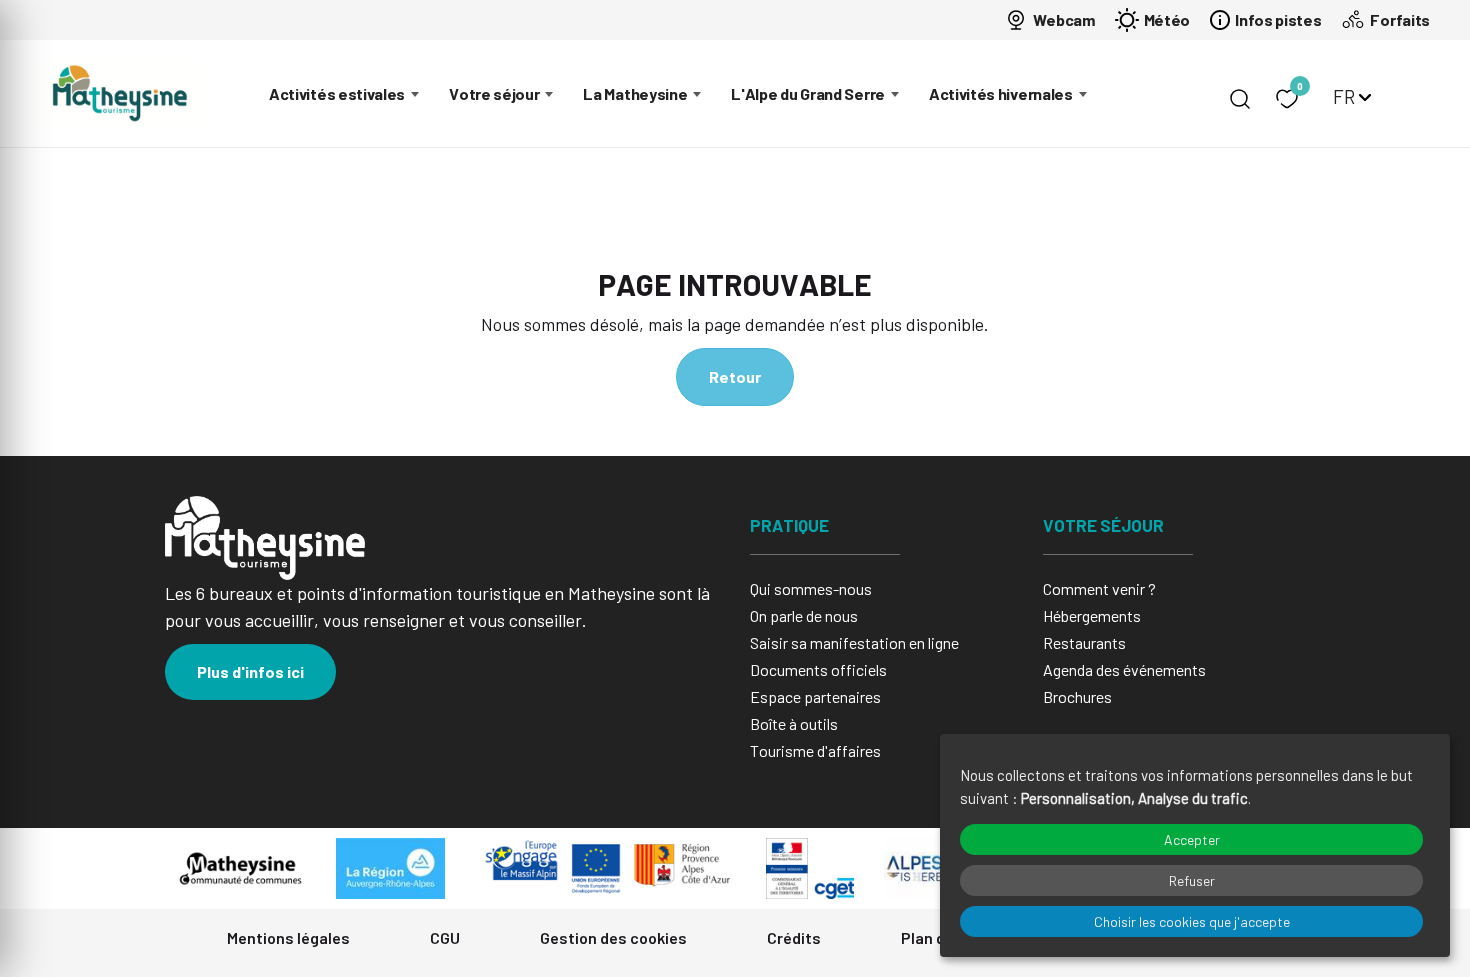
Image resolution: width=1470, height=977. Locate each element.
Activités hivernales (1001, 93)
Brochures (1077, 696)
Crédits (794, 937)
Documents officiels (818, 669)
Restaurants (1084, 642)
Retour (735, 376)
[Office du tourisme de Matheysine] (120, 93)
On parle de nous (804, 615)
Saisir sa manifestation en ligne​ (854, 642)
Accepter (1192, 839)
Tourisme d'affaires (815, 750)
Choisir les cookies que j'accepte (1192, 921)
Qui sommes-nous (811, 588)
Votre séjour (494, 93)
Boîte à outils (794, 723)
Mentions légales (288, 937)
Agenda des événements (1124, 669)
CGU (445, 937)
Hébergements (1092, 615)
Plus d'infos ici (250, 671)
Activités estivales (337, 93)
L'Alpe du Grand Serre (808, 93)
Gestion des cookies (613, 937)
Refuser (1192, 880)
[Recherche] (1240, 99)
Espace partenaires (815, 696)
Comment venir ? (1099, 588)
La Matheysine (635, 93)
